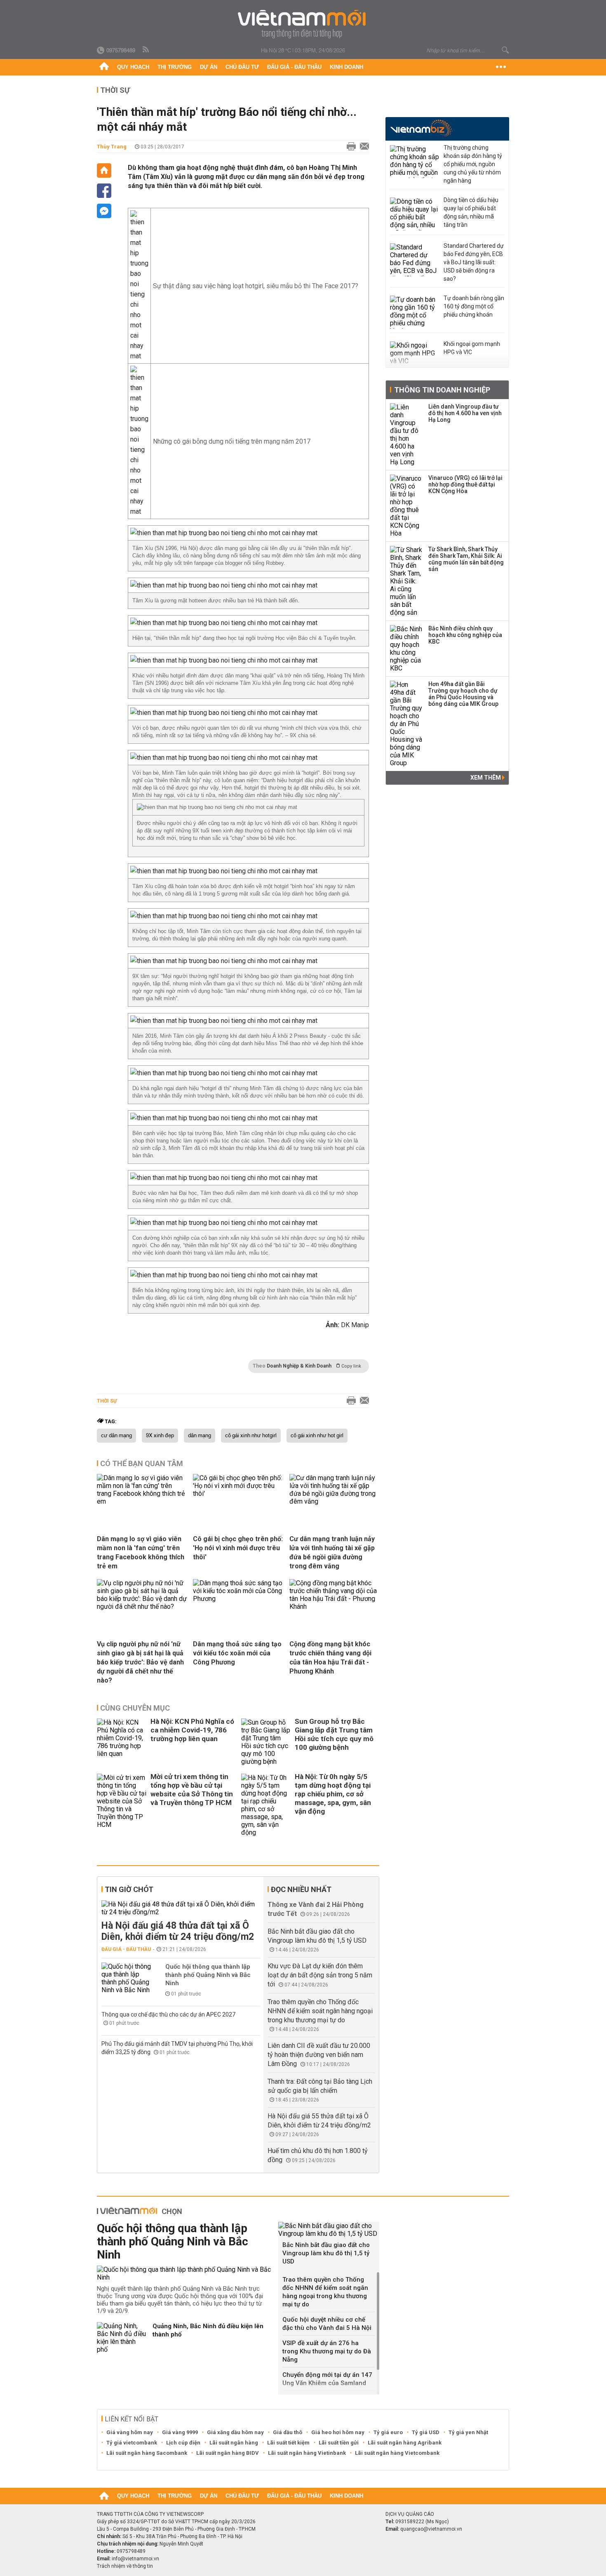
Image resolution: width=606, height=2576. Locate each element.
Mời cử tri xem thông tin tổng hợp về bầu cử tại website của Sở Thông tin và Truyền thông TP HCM (192, 1790)
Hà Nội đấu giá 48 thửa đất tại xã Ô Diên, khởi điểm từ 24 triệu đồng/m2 (178, 1931)
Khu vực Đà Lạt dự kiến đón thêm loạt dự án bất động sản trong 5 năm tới (320, 1975)
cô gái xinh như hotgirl (251, 1436)
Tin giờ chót (129, 1889)
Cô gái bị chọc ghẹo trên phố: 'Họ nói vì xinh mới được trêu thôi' (238, 1548)
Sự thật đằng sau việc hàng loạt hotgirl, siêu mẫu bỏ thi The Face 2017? (256, 286)
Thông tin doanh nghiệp (442, 390)
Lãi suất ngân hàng (234, 2443)
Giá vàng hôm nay (130, 2432)
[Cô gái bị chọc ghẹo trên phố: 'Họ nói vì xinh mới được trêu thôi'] (238, 1494)
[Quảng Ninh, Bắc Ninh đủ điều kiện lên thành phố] (122, 2338)
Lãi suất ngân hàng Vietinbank (307, 2453)
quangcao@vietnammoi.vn (431, 2529)
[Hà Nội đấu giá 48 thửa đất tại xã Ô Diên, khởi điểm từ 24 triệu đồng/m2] (181, 1908)
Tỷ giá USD (426, 2432)
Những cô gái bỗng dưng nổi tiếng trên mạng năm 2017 (232, 441)
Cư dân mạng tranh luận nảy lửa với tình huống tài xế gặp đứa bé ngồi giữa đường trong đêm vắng (332, 1552)
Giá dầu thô (288, 2432)
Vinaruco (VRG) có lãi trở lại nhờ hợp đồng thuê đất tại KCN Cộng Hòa (465, 484)
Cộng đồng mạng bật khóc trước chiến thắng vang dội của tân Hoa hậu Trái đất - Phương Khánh (330, 1658)
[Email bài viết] (362, 147)
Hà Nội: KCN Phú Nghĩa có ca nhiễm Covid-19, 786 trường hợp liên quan (192, 1730)
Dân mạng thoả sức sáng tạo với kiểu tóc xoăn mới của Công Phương (237, 1653)
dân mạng (200, 1436)
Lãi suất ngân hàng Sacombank (147, 2453)
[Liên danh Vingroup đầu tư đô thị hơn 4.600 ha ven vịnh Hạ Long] (406, 435)
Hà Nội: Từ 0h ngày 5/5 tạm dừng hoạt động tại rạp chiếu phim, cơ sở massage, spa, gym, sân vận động (333, 1794)
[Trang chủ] (104, 67)
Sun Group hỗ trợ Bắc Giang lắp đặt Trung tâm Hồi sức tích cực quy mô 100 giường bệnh (334, 1734)
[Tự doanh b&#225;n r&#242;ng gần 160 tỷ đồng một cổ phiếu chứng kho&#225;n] (415, 312)
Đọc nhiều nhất (301, 1889)
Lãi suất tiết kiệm (288, 2443)
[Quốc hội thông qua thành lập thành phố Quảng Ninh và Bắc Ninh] (126, 1978)
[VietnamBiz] (421, 128)
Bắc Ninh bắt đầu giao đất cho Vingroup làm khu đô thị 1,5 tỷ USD (326, 2253)
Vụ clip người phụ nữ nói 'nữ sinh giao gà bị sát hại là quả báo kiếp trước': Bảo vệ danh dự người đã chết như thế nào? (140, 1662)
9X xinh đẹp (160, 1436)
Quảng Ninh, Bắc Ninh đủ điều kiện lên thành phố (208, 2330)
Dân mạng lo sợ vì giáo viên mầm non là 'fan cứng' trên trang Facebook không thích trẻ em (141, 1552)
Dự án (209, 67)
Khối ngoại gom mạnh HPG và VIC (472, 348)
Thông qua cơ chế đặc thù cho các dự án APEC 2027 (168, 2014)
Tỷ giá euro (388, 2432)
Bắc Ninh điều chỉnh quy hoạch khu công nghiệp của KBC (465, 635)
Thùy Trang (112, 147)
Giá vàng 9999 (180, 2432)
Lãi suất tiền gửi (339, 2443)
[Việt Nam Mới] (303, 24)
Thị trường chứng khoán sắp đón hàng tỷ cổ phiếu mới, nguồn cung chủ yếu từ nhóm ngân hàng (473, 164)
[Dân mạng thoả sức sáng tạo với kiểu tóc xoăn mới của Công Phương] (238, 1599)
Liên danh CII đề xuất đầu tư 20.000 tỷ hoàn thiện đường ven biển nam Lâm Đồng (319, 2055)
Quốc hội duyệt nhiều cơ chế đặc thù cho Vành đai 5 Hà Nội (327, 2324)
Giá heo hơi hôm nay (338, 2432)
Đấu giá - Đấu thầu (294, 67)
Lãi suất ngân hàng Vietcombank (397, 2453)
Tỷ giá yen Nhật (468, 2432)
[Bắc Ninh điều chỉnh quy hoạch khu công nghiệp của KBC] (406, 649)
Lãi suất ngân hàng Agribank (405, 2443)
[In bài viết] (349, 147)
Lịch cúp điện (183, 2443)
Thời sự (115, 90)
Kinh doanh (346, 67)
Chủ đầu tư (242, 67)
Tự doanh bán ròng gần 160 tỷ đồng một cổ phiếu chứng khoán (474, 306)
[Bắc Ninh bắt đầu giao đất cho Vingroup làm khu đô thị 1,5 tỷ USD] (329, 2230)
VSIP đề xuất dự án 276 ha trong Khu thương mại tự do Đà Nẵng (327, 2351)
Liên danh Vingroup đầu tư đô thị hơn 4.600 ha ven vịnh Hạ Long (465, 413)
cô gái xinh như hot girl (317, 1436)
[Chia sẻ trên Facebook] (104, 191)
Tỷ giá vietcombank (132, 2443)
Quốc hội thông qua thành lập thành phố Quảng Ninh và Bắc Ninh (208, 1975)
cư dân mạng (116, 1436)
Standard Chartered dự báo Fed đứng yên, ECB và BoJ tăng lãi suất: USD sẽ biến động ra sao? (474, 262)
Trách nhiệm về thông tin (125, 2566)
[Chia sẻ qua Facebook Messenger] (104, 211)
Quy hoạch (133, 67)
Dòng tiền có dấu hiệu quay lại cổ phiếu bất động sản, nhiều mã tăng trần (471, 212)
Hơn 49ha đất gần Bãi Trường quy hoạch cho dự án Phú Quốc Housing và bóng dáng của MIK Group (463, 694)
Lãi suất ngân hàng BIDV (228, 2453)
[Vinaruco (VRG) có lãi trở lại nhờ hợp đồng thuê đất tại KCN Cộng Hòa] (406, 506)
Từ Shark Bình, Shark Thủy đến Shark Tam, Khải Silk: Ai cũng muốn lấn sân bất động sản (466, 559)
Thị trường (175, 67)
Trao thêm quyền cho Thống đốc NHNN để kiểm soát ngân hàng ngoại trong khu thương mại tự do (320, 2011)
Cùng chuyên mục (135, 1708)
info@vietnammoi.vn (135, 2559)
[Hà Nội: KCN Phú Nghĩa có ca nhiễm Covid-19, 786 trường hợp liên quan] (122, 1742)
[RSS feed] (146, 50)
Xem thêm (486, 778)
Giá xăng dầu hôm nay (235, 2432)
